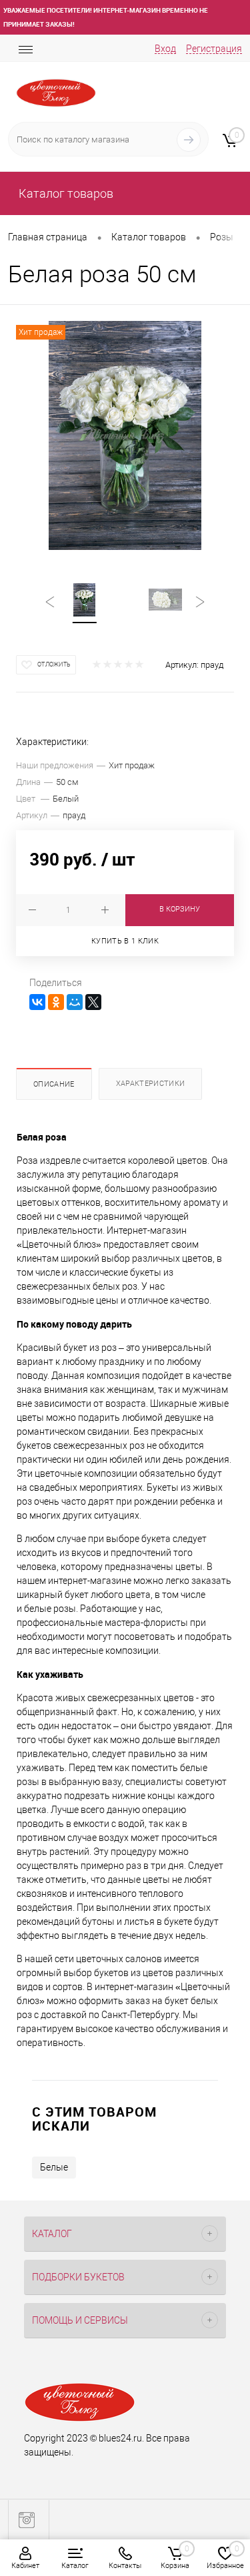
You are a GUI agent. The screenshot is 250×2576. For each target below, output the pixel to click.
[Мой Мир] (75, 1002)
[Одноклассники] (56, 1002)
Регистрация (214, 49)
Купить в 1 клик (125, 941)
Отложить (54, 664)
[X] (93, 1002)
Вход (165, 49)
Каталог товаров (65, 193)
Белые (54, 2167)
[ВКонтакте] (37, 1002)
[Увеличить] (125, 435)
